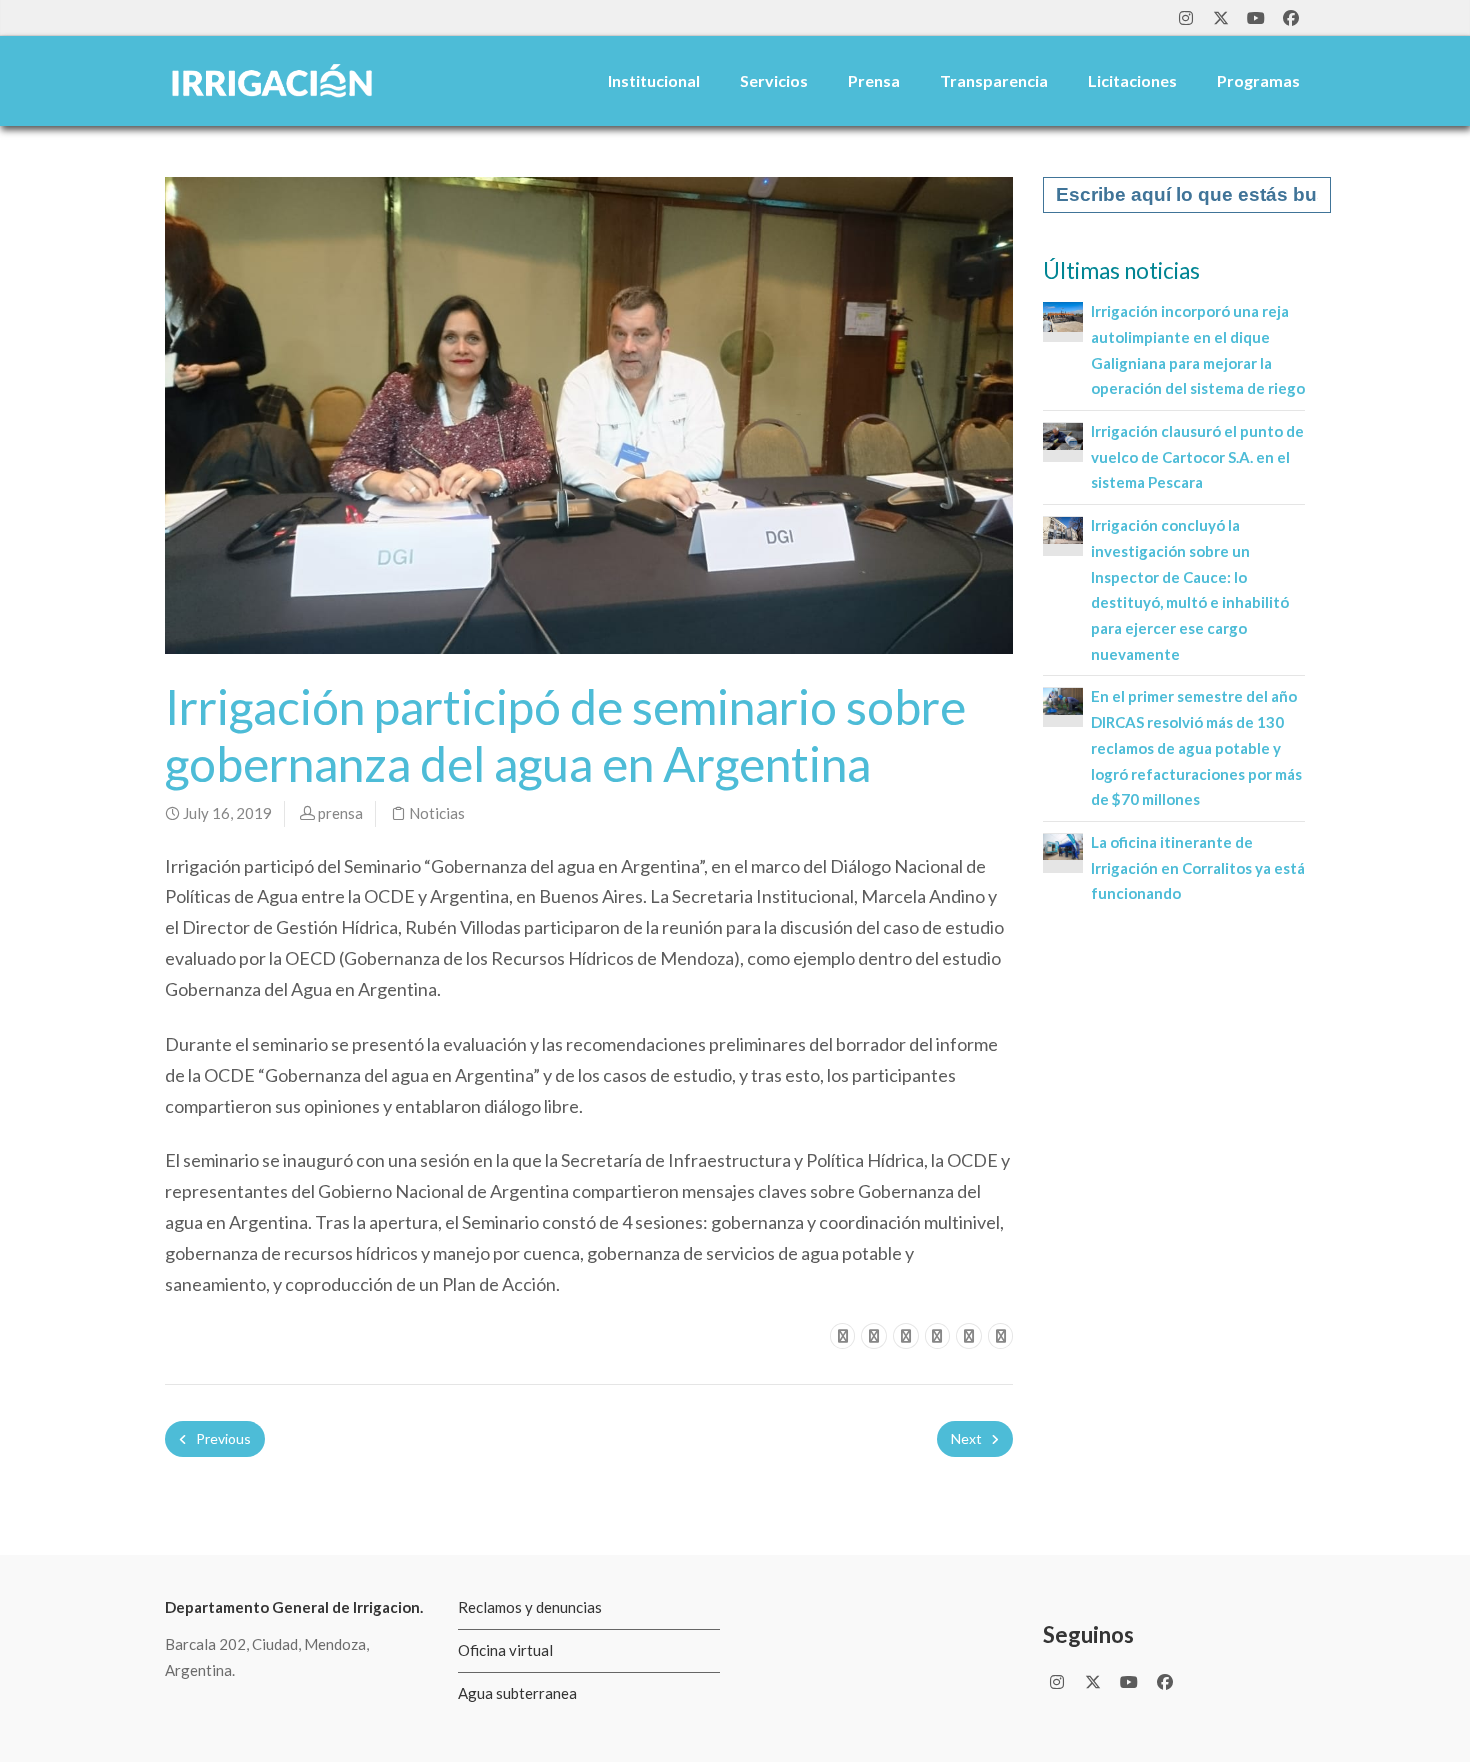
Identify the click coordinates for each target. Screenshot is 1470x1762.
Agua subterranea (517, 1693)
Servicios (774, 80)
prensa (340, 813)
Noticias (437, 813)
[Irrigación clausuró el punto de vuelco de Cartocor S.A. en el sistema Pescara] (1063, 434)
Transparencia (994, 80)
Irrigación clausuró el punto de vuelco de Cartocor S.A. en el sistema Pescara (1197, 456)
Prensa (874, 80)
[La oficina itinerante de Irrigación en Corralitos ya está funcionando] (1063, 845)
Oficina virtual (505, 1650)
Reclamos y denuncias (530, 1607)
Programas (1258, 80)
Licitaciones (1132, 80)
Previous (222, 1438)
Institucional (654, 80)
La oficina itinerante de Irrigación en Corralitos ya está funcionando (1198, 867)
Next (968, 1438)
